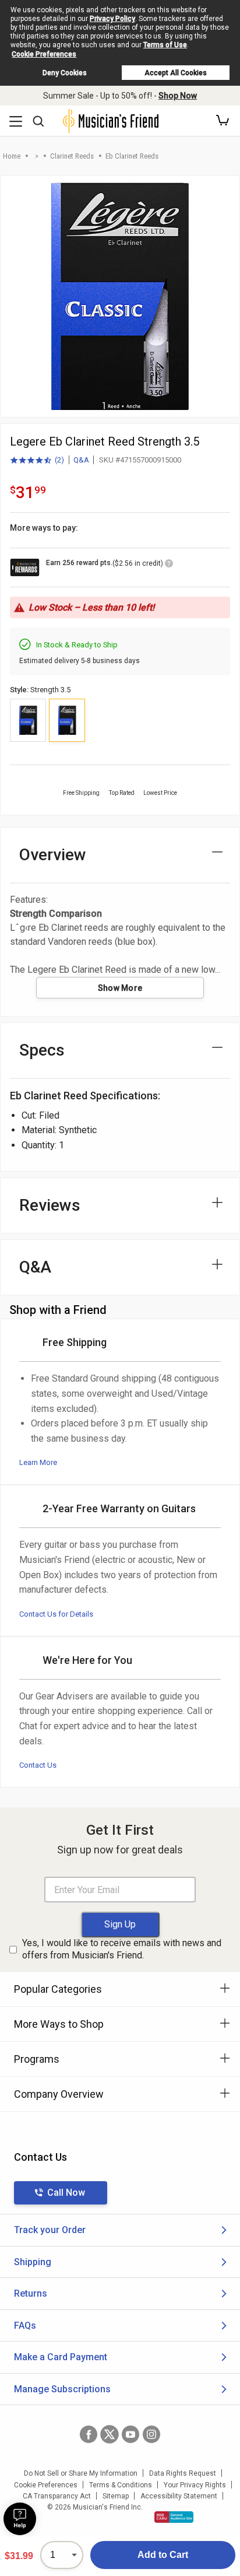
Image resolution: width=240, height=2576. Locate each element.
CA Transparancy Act (57, 2496)
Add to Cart (163, 2555)
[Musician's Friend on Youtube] (130, 2434)
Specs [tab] (42, 1050)
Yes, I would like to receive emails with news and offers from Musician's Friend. (122, 1949)
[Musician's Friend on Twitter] (110, 2434)
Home (12, 156)
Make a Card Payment (61, 2357)
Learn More (38, 1462)
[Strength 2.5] (28, 720)
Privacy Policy (112, 19)
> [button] (37, 156)
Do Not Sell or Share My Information (81, 2473)
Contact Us (38, 1765)
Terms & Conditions (121, 2485)
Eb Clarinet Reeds (132, 156)
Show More (120, 988)
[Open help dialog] (20, 2519)
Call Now (66, 2193)
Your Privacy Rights (195, 2485)
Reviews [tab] (50, 1205)
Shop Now (178, 96)
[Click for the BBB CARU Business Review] (174, 2517)
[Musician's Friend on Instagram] (151, 2434)
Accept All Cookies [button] (176, 73)
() (37, 461)
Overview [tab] (53, 855)
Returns (31, 2293)
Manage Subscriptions (62, 2389)
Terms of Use (165, 45)
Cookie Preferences (44, 54)
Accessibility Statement (179, 2496)
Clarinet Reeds (72, 156)
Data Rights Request (183, 2473)
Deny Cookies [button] (65, 73)
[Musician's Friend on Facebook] (89, 2434)
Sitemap (116, 2496)
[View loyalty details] (169, 565)
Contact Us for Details (56, 1614)
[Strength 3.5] (67, 720)
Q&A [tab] (35, 1267)
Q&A (81, 460)
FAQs (25, 2326)
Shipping (33, 2262)
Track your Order (50, 2230)
